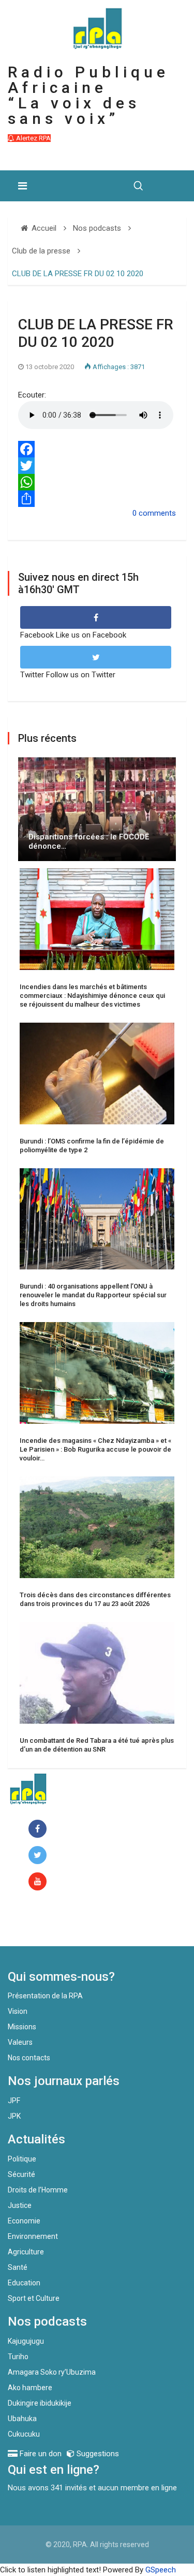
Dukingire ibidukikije (40, 2403)
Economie (24, 2221)
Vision (18, 2011)
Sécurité (21, 2174)
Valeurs (20, 2042)
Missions (22, 2027)
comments (157, 513)
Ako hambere (30, 2388)
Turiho (18, 2357)
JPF (14, 2101)
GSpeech (161, 2570)
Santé (18, 2267)
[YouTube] (40, 1882)
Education (24, 2283)
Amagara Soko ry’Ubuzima (52, 2372)
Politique (22, 2159)
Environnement (33, 2236)
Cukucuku (24, 2434)
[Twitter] (97, 466)
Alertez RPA (33, 138)
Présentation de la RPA (45, 1996)
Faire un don (49, 1924)
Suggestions (97, 2454)
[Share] (97, 499)
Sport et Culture (34, 2298)
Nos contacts (29, 2058)
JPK (14, 2116)
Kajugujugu (26, 2341)
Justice (20, 2205)
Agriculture (26, 2252)
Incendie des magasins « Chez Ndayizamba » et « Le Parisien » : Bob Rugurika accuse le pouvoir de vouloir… (95, 1449)
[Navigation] (23, 186)
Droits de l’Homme (38, 2190)
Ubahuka (22, 2419)
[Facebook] (97, 449)
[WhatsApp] (97, 482)
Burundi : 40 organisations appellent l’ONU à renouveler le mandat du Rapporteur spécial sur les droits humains (93, 1295)
